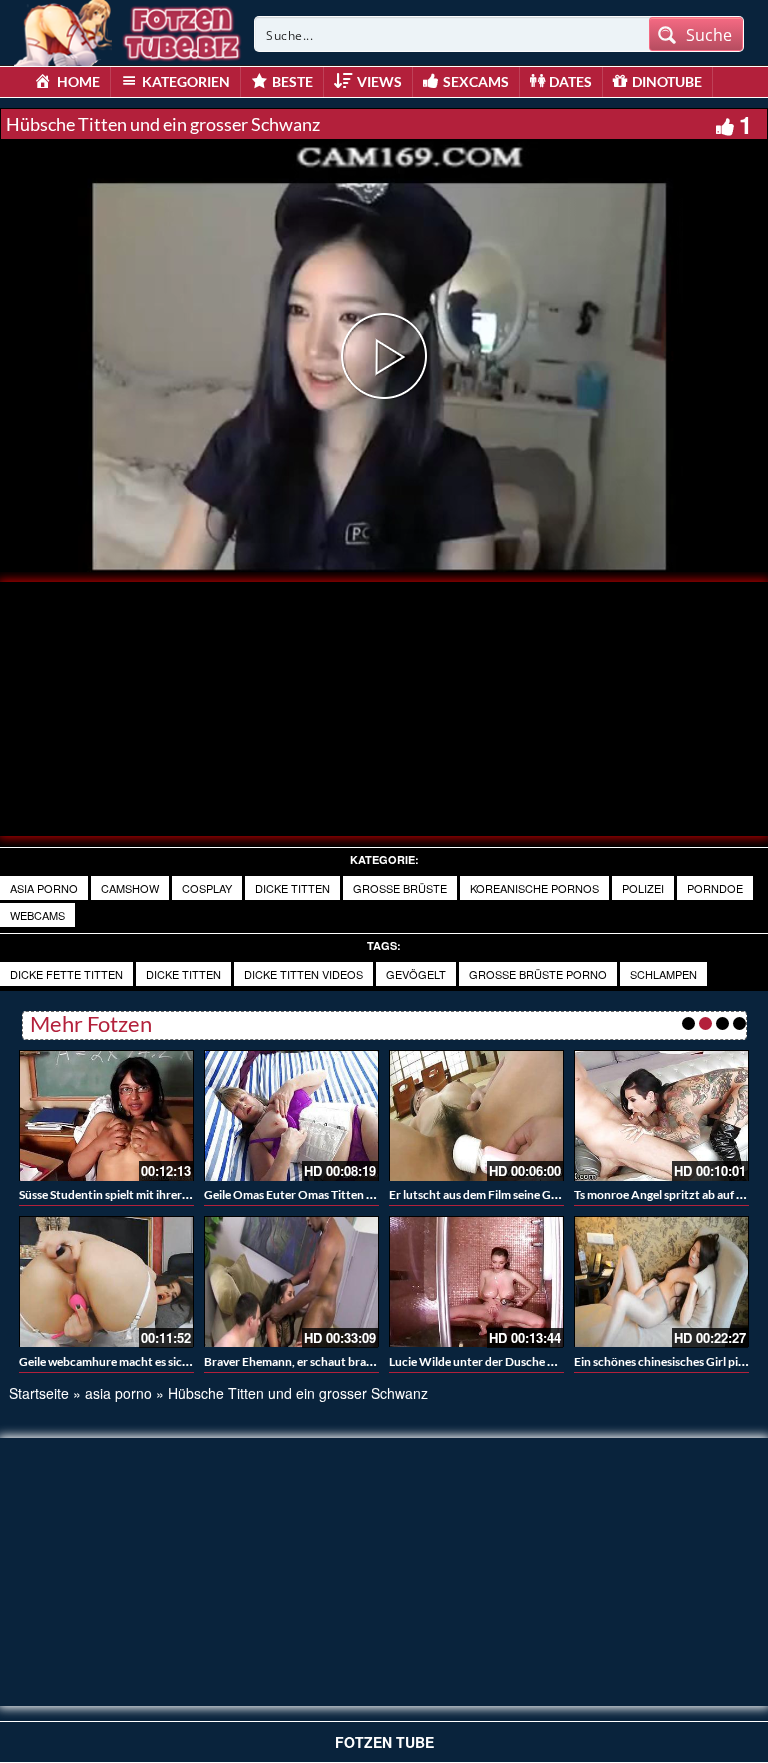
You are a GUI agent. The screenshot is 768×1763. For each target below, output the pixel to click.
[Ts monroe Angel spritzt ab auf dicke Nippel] (661, 1115)
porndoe (715, 888)
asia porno (44, 888)
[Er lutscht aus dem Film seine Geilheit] (476, 1115)
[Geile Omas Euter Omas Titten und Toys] (291, 1115)
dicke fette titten (66, 974)
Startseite (39, 1393)
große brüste (400, 888)
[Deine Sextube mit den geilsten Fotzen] (129, 30)
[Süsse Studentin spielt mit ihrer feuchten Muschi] (106, 1115)
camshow (130, 888)
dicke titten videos (303, 974)
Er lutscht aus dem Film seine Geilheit (486, 1194)
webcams (37, 915)
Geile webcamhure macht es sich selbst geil (130, 1361)
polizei (643, 888)
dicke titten (292, 888)
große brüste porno (538, 974)
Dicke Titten (183, 974)
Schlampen (663, 974)
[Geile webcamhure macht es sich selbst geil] (106, 1281)
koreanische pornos (534, 888)
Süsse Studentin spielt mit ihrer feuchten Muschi (146, 1194)
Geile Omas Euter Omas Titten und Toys (308, 1194)
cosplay (207, 888)
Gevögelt (416, 974)
